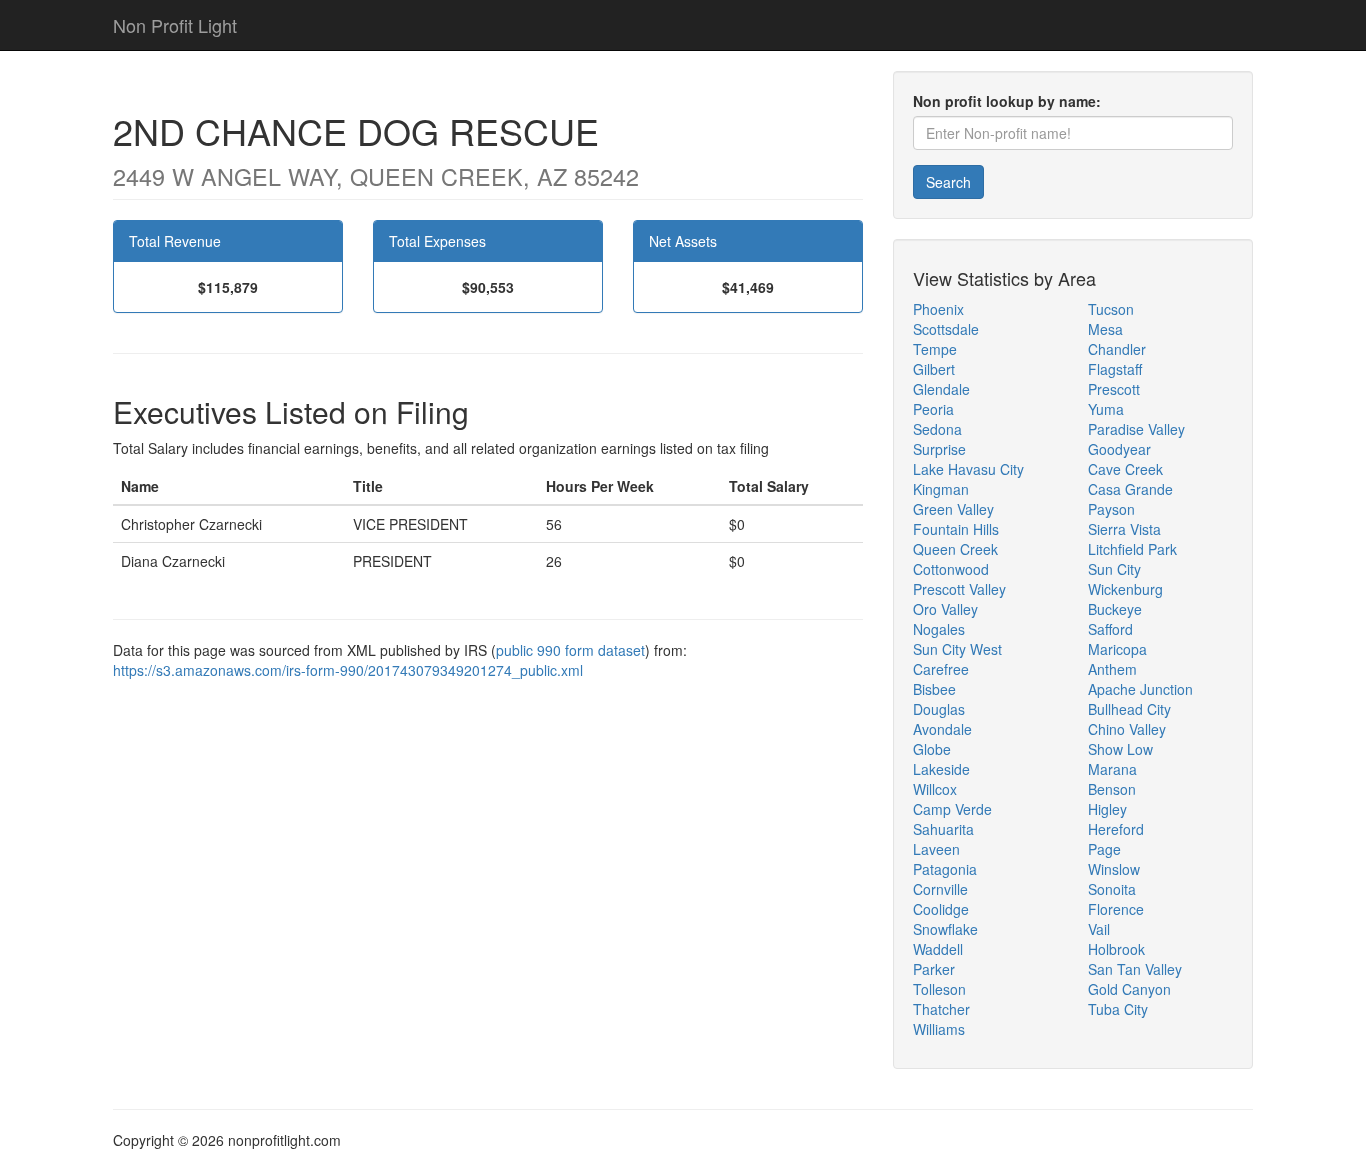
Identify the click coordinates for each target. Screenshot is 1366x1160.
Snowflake (945, 929)
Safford (1110, 629)
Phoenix (938, 309)
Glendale (941, 389)
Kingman (941, 489)
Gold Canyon (1129, 989)
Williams (939, 1029)
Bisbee (934, 689)
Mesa (1105, 329)
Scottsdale (946, 329)
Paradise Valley (1136, 429)
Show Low (1120, 749)
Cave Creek (1125, 469)
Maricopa (1117, 649)
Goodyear (1119, 449)
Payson (1111, 509)
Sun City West (957, 649)
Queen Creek (955, 549)
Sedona (937, 429)
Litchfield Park (1132, 549)
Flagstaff (1115, 369)
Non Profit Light (175, 25)
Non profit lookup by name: (1007, 101)
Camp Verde (952, 809)
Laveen (936, 849)
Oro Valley (945, 609)
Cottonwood (951, 569)
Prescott (1114, 389)
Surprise (939, 449)
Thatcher (941, 1009)
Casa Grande (1130, 489)
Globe (932, 749)
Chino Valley (1127, 729)
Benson (1112, 789)
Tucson (1111, 309)
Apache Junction (1140, 689)
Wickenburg (1125, 589)
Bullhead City (1129, 709)
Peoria (933, 409)
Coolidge (941, 909)
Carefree (941, 669)
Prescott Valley (959, 589)
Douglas (939, 709)
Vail (1099, 929)
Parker (934, 969)
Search (948, 182)
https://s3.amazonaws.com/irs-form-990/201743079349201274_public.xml (348, 670)
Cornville (940, 889)
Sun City (1114, 569)
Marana (1112, 769)
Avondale (942, 729)
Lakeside (941, 769)
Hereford (1116, 829)
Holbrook (1116, 949)
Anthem (1112, 669)
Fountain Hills (956, 529)
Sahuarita (943, 829)
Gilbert (934, 369)
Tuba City (1118, 1009)
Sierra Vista (1124, 529)
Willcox (935, 789)
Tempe (935, 349)
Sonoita (1112, 889)
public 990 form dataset (570, 650)
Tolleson (939, 989)
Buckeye (1115, 609)
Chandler (1117, 349)
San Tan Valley (1135, 969)
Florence (1116, 909)
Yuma (1106, 409)
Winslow (1114, 869)
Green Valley (953, 509)
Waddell (938, 949)
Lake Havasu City (968, 469)
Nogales (939, 629)
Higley (1107, 809)
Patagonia (945, 869)
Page (1104, 849)
